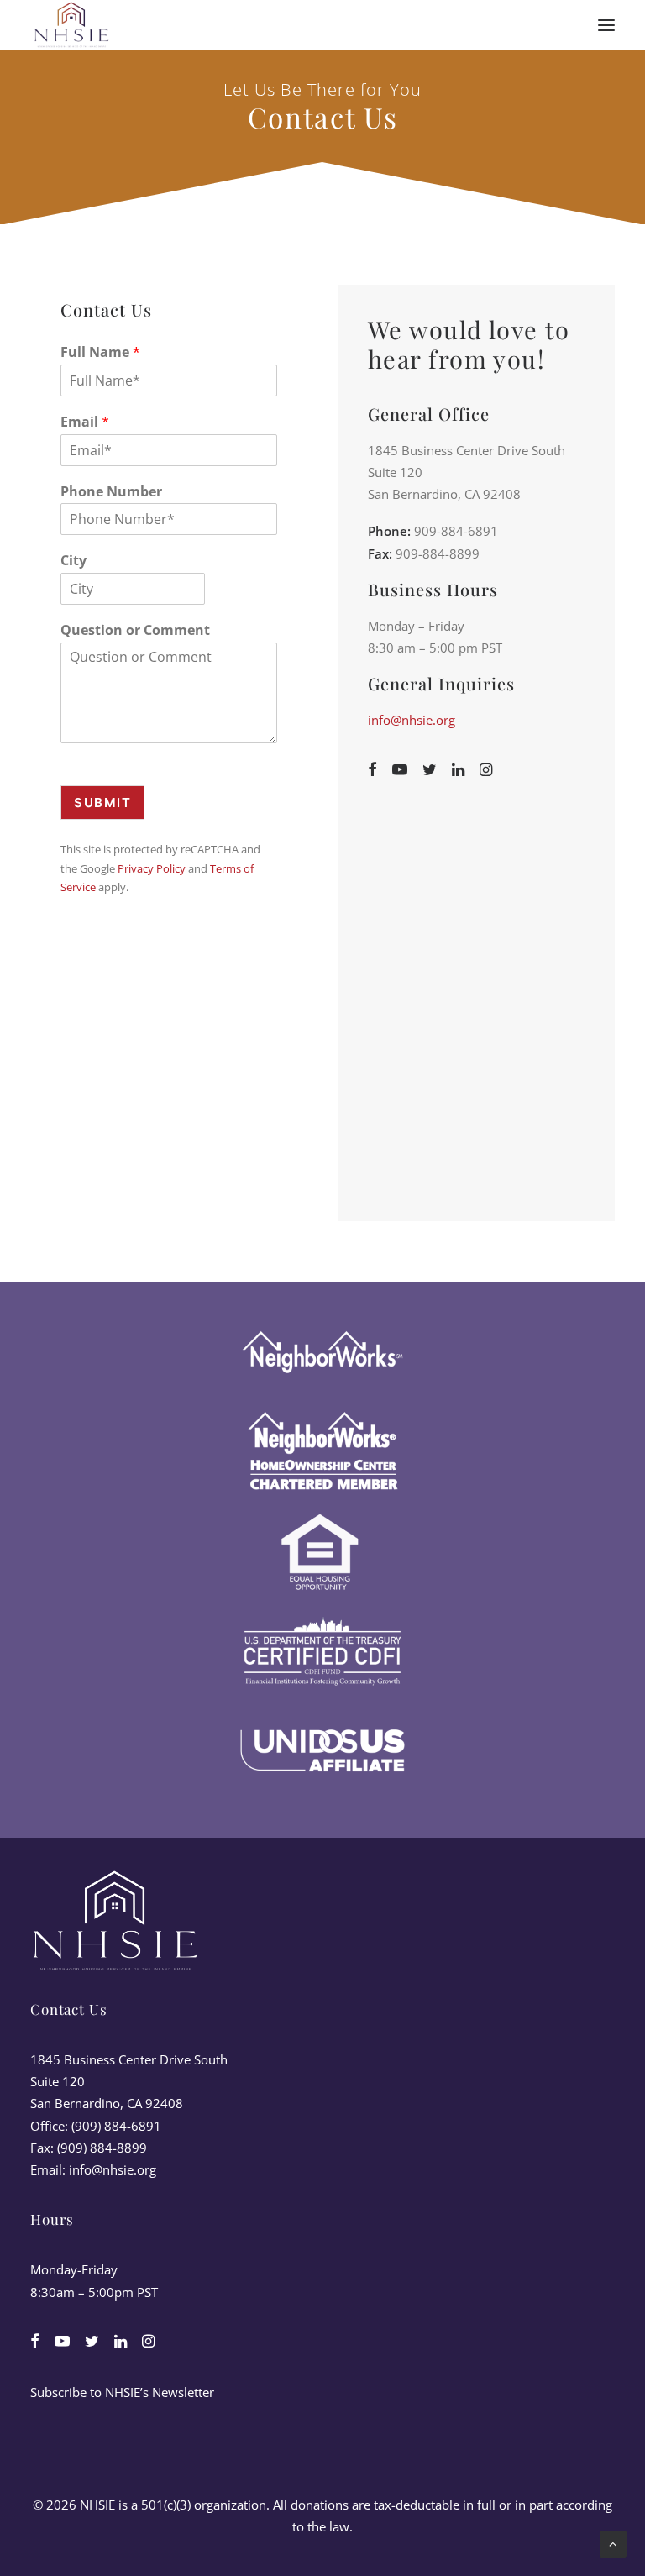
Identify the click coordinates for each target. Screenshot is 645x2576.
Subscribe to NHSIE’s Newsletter (122, 2392)
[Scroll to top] (613, 2542)
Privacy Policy (152, 868)
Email (85, 422)
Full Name (100, 352)
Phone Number (111, 492)
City (73, 561)
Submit (102, 803)
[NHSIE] (71, 25)
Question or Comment (135, 630)
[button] (606, 25)
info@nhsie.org (412, 720)
